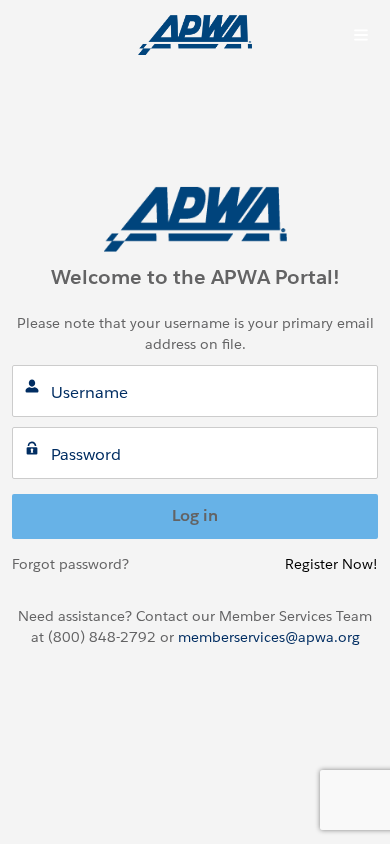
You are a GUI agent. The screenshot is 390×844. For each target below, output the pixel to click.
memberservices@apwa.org (269, 637)
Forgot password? (70, 564)
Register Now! (331, 564)
